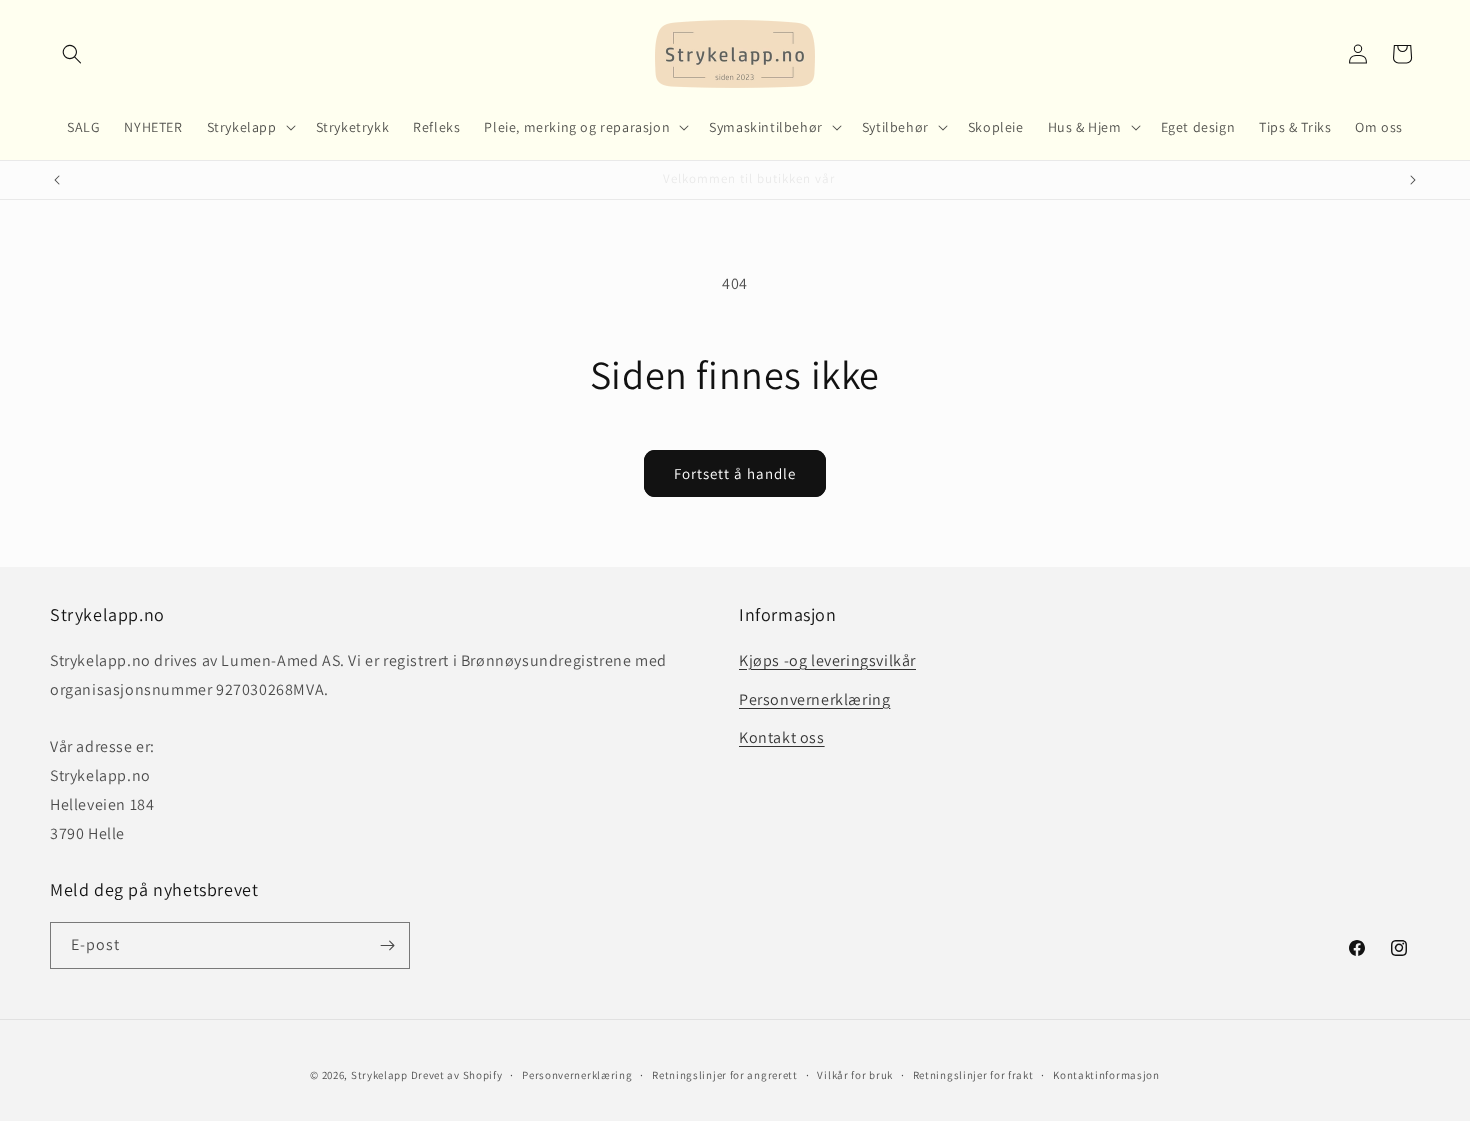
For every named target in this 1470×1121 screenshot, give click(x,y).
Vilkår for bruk (855, 1075)
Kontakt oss (782, 737)
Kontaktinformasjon (1106, 1075)
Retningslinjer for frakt (973, 1075)
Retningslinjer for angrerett (725, 1075)
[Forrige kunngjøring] (57, 180)
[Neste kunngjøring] (1413, 180)
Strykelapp (379, 1075)
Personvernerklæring (814, 699)
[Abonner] (387, 945)
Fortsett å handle (735, 473)
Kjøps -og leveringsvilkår (827, 660)
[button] (72, 54)
